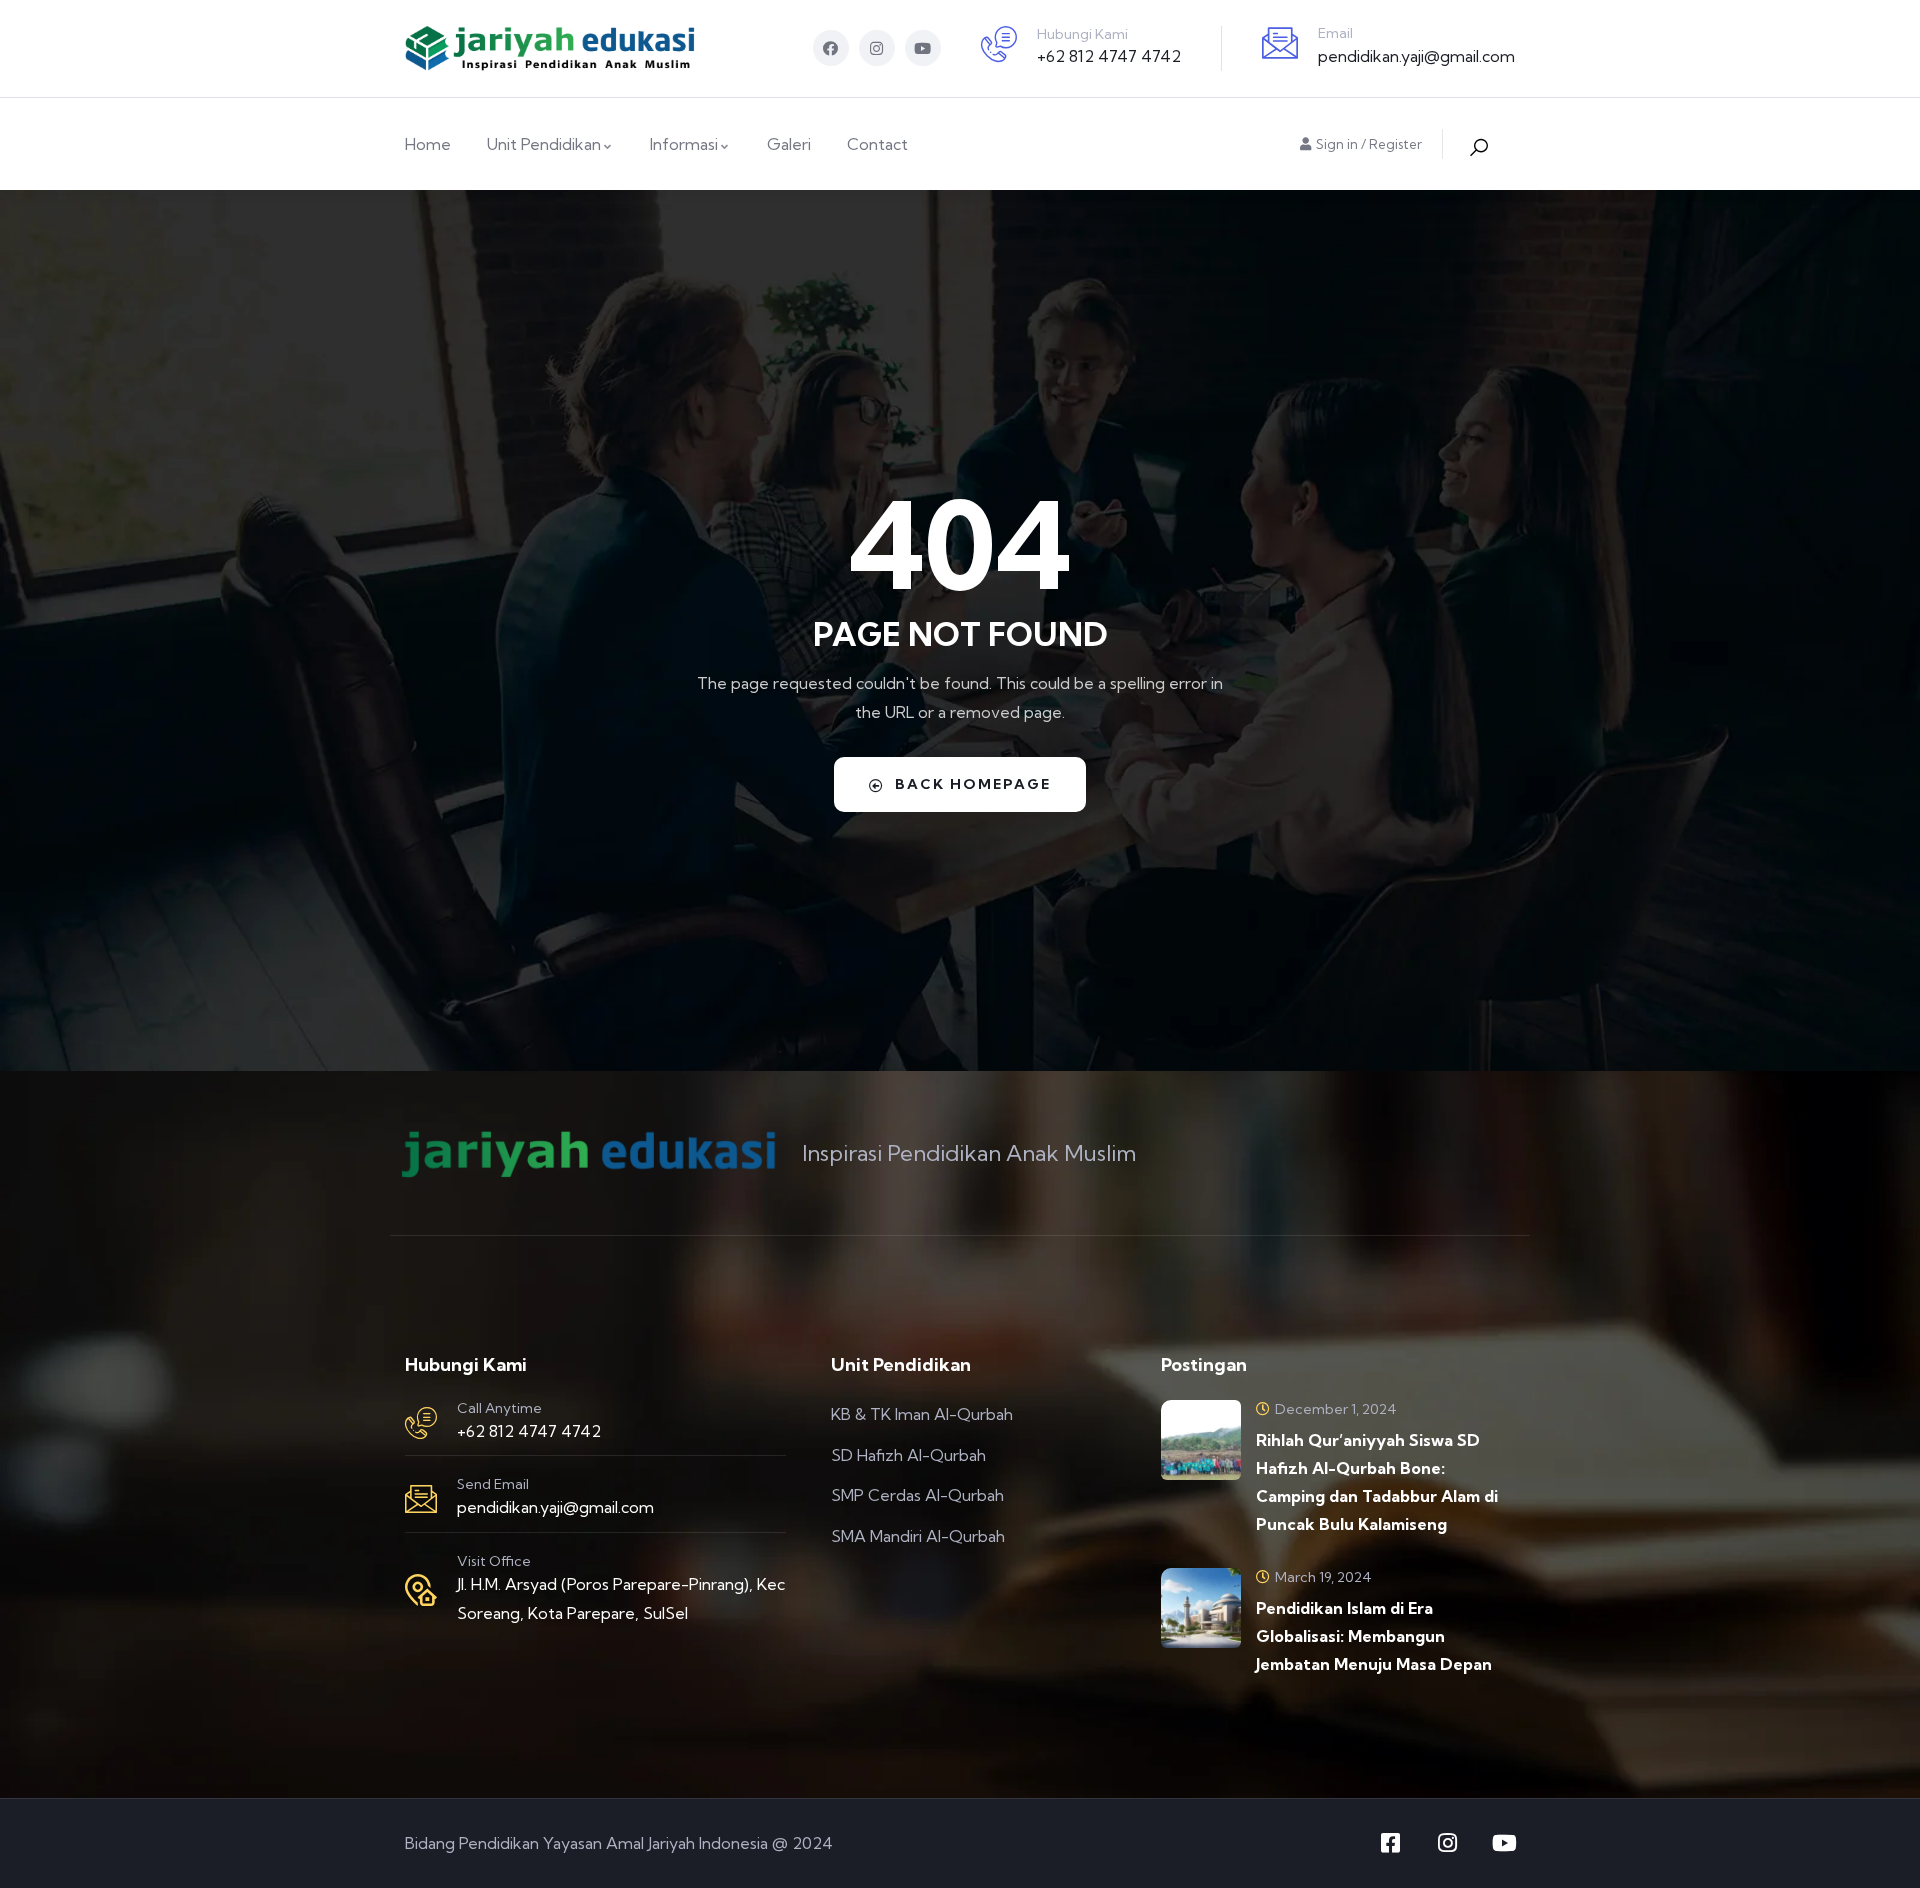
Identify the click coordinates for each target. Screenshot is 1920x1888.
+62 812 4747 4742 (1109, 56)
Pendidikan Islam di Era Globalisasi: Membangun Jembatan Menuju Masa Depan (1374, 1636)
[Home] (550, 48)
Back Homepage (973, 784)
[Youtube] (923, 48)
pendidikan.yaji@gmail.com (1416, 56)
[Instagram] (877, 48)
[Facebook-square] (1390, 1843)
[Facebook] (831, 48)
